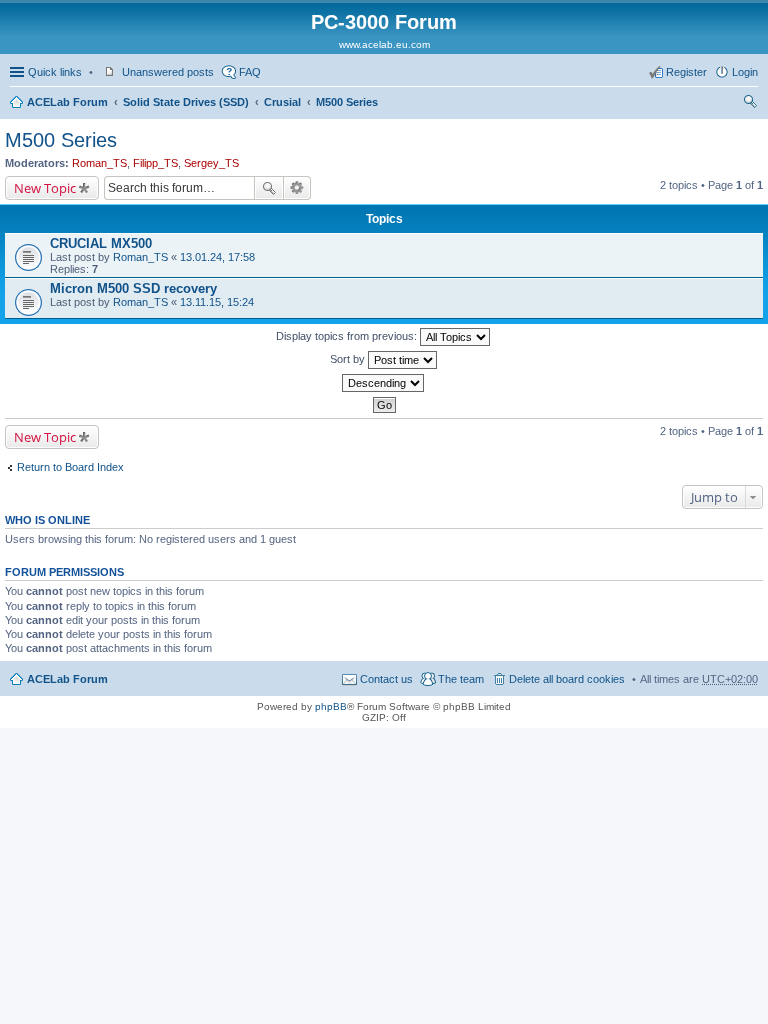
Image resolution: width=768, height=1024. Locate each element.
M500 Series (347, 102)
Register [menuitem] (686, 72)
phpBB (331, 706)
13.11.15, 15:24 (217, 302)
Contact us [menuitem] (386, 679)
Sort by (349, 359)
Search (269, 188)
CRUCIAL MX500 (101, 243)
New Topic (45, 188)
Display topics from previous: (348, 336)
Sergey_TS (211, 163)
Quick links (55, 72)
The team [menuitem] (461, 679)
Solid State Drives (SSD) (186, 102)
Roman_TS (99, 163)
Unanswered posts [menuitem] (168, 72)
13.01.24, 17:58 (217, 257)
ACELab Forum (67, 102)
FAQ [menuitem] (250, 72)
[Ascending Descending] (384, 383)
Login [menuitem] (745, 72)
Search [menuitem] (750, 104)
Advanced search (297, 188)
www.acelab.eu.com (384, 44)
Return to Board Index (70, 467)
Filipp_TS (155, 163)
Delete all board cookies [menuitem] (567, 679)
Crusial (282, 102)
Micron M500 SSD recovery (133, 288)
